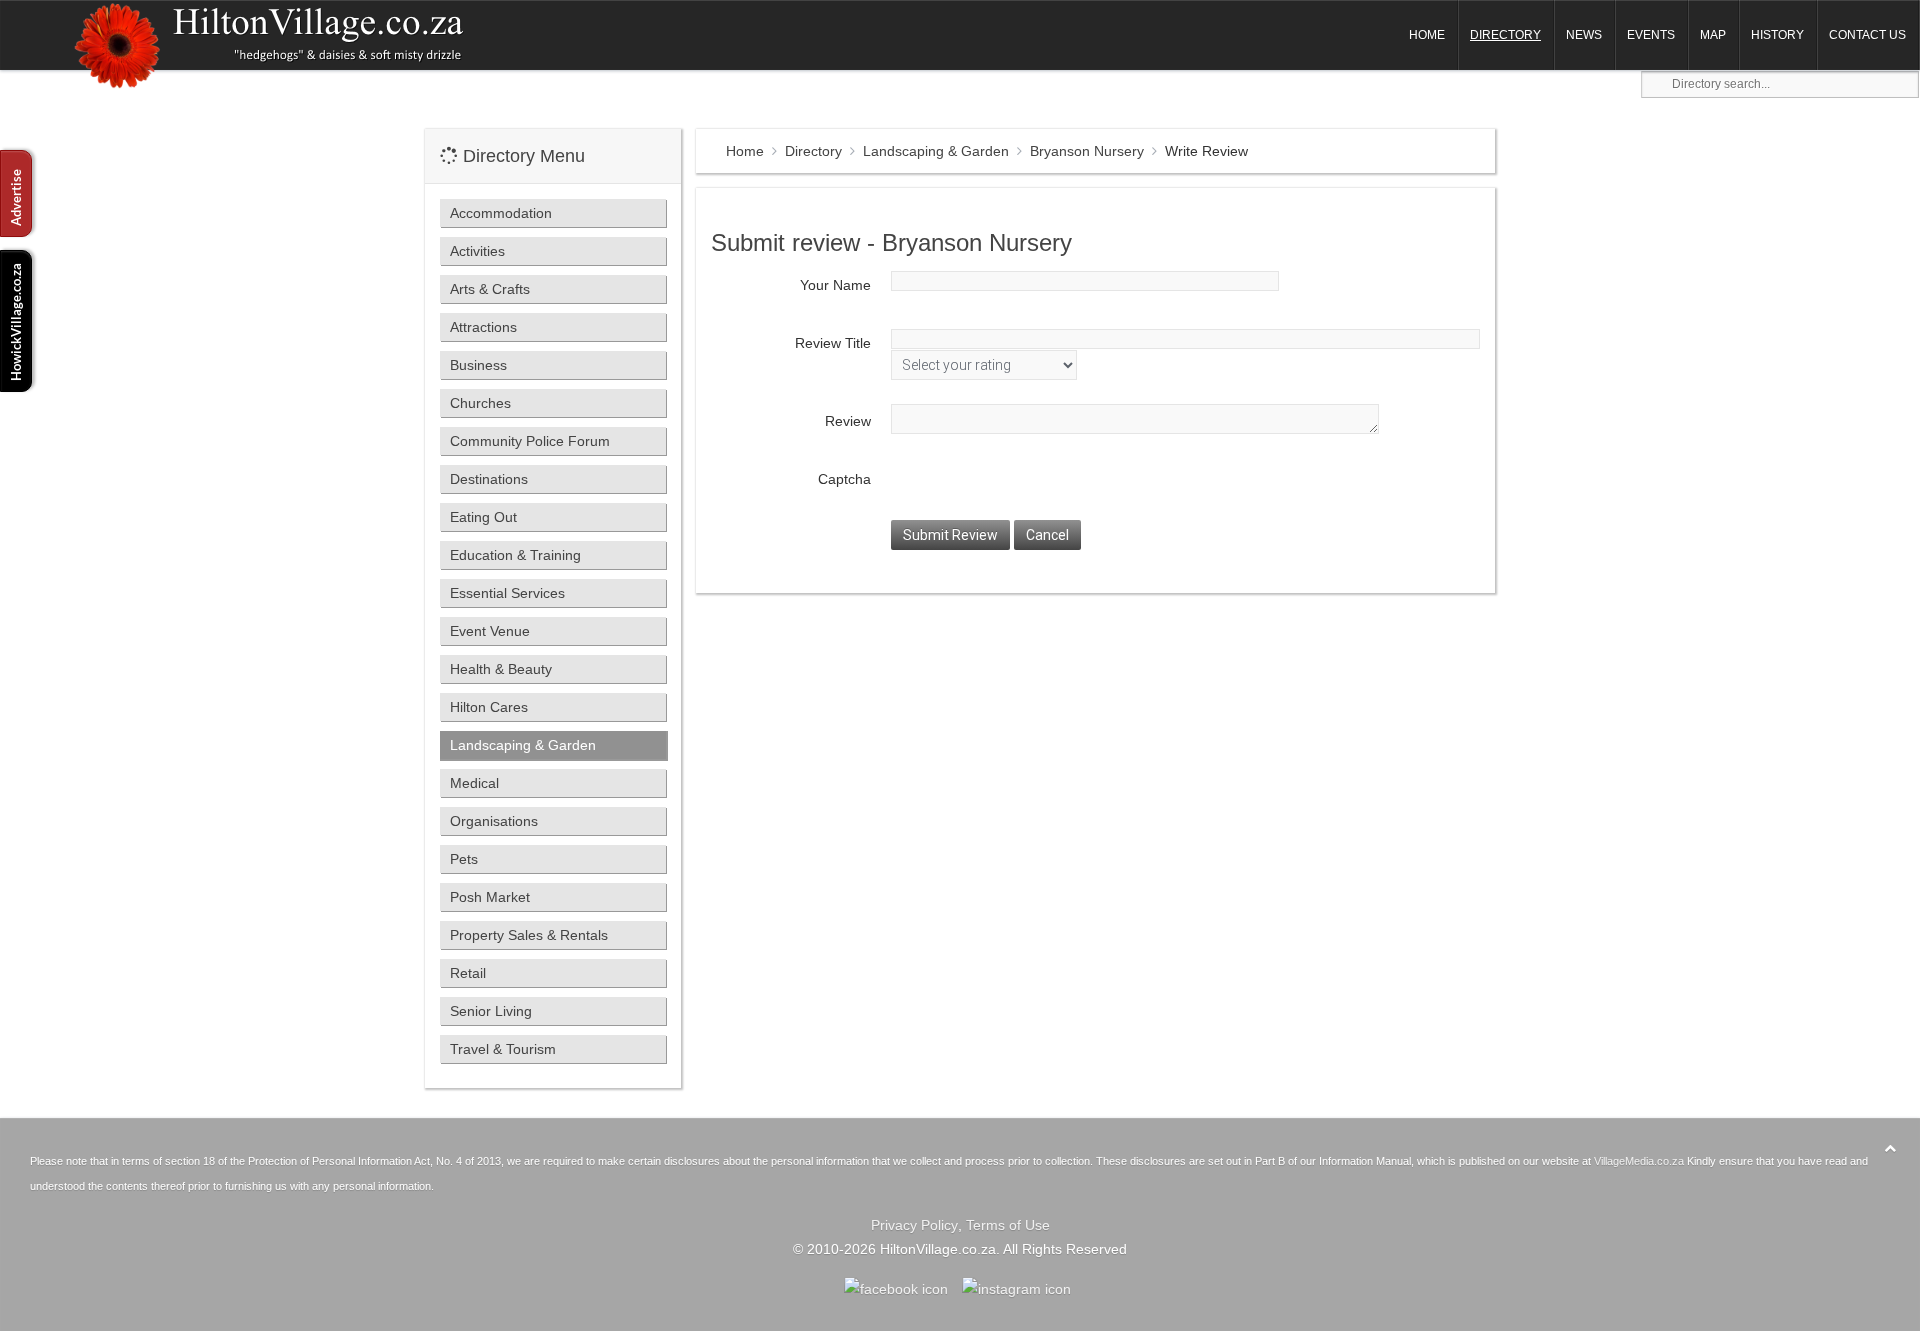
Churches (480, 403)
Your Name (835, 285)
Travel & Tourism (503, 1049)
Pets (464, 859)
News (1584, 35)
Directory (1505, 35)
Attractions (483, 327)
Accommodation (501, 213)
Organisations (494, 821)
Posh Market (490, 897)
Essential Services (507, 593)
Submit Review (950, 535)
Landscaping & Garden (936, 151)
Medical (474, 783)
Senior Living (491, 1011)
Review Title (833, 343)
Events (1651, 35)
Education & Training (515, 555)
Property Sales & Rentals (529, 935)
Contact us (1867, 35)
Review (848, 421)
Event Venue (490, 631)
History (1777, 35)
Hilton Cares (489, 707)
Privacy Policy (914, 1225)
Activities (477, 251)
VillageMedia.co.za (1639, 1161)
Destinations (489, 479)
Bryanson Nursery (1087, 151)
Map (1713, 35)
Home (1427, 35)
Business (478, 365)
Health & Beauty (501, 669)
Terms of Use (1008, 1225)
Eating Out (483, 517)
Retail (468, 973)
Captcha (844, 479)
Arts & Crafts (490, 289)
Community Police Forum (530, 441)
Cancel (1047, 535)
